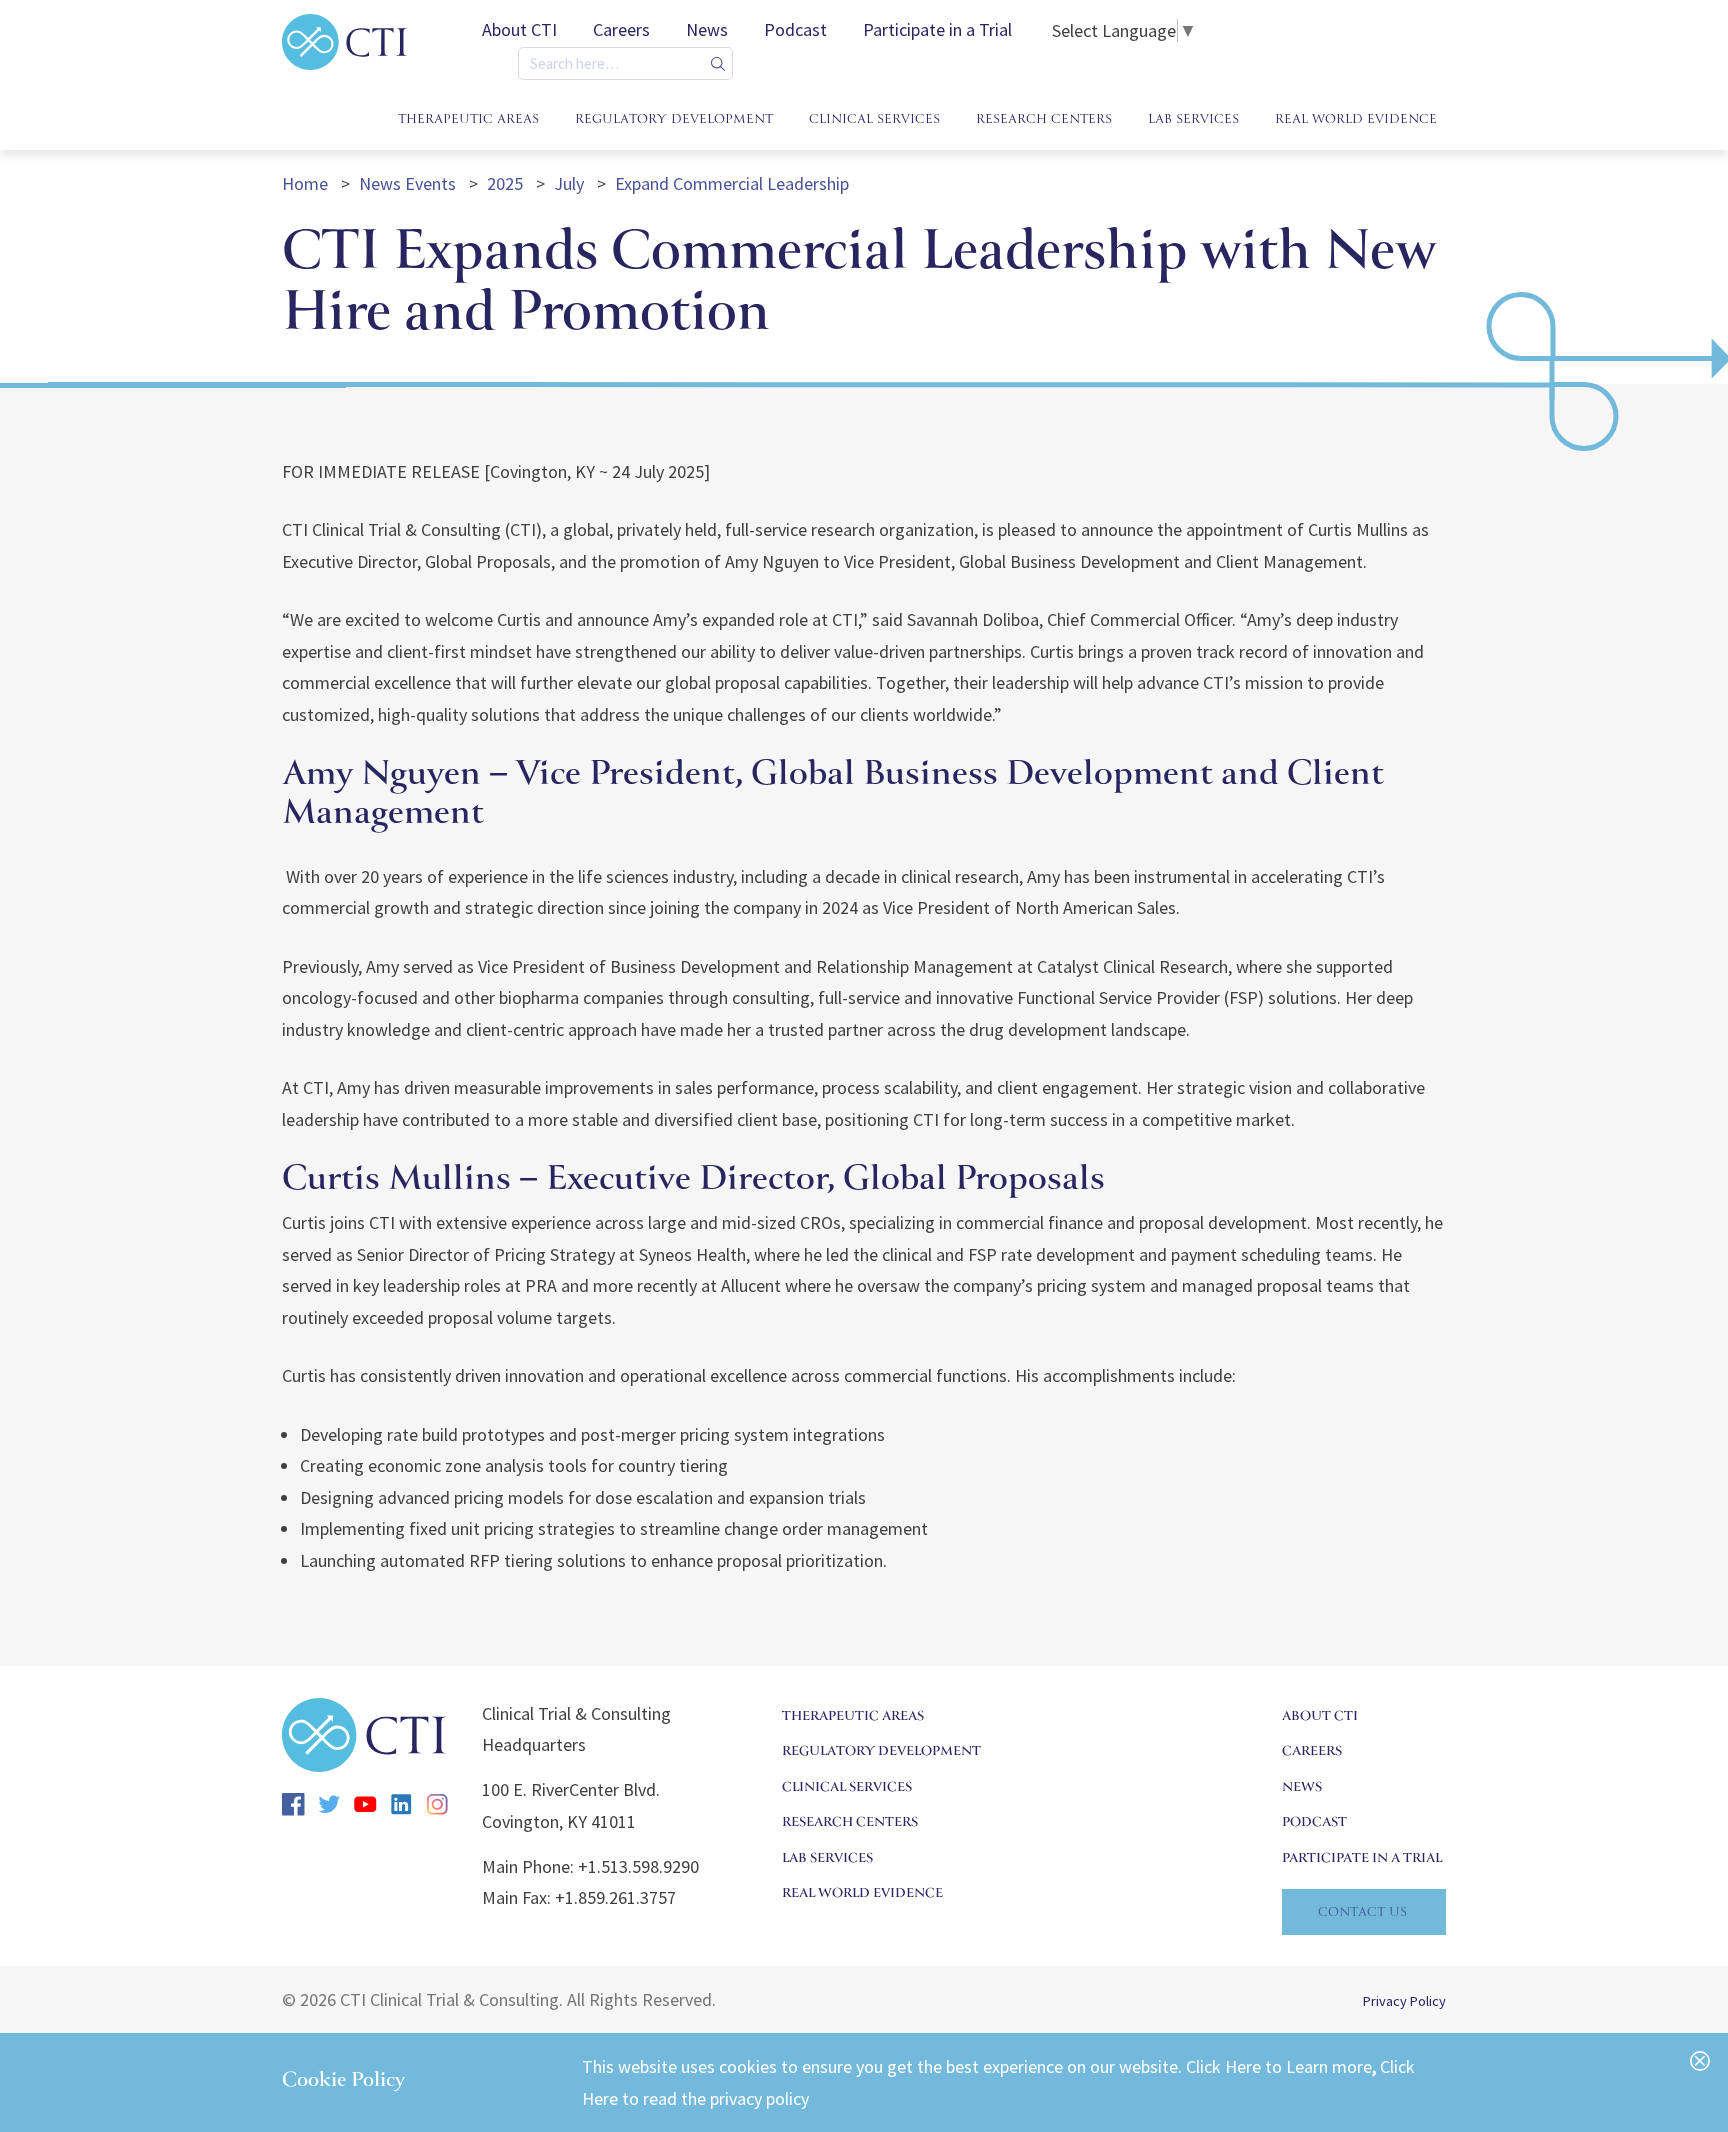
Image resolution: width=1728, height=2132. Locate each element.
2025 (507, 183)
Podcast (795, 29)
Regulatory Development (881, 1752)
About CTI (519, 29)
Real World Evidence (862, 1894)
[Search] (718, 64)
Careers (621, 29)
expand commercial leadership (732, 183)
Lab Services (827, 1859)
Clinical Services (847, 1788)
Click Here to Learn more (1279, 2066)
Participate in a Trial (937, 29)
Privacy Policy (1404, 2001)
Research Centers (850, 1823)
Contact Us (1362, 1913)
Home (307, 183)
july (571, 183)
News (707, 29)
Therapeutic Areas (853, 1717)
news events (409, 183)
